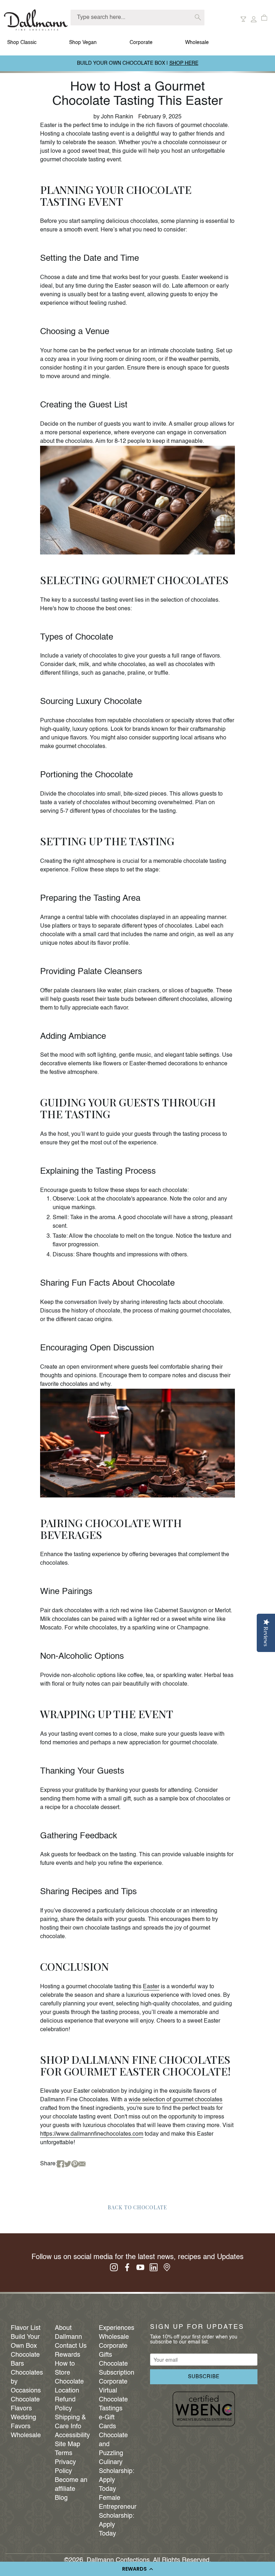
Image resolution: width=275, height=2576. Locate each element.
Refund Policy (65, 2404)
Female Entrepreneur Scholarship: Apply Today (115, 2516)
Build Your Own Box (25, 2342)
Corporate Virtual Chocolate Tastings (113, 2395)
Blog (61, 2498)
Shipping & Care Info (70, 2422)
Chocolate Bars (25, 2359)
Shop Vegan (83, 43)
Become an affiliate (71, 2485)
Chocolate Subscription (115, 2368)
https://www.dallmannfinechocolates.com (92, 2134)
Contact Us (71, 2346)
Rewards (67, 2355)
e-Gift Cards (107, 2422)
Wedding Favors (23, 2422)
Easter (151, 1987)
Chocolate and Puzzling (113, 2444)
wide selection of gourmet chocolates (175, 2100)
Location (67, 2391)
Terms (64, 2453)
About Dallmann (68, 2333)
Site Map (67, 2444)
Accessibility (71, 2435)
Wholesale (197, 43)
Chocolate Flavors (25, 2404)
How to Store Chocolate (69, 2373)
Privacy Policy (65, 2467)
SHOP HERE (184, 63)
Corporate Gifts (113, 2350)
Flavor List (26, 2328)
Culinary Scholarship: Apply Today (115, 2476)
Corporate (141, 43)
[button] (137, 2569)
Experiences (115, 2328)
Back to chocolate (137, 2207)
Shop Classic (22, 43)
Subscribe (204, 2377)
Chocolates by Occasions (27, 2382)
